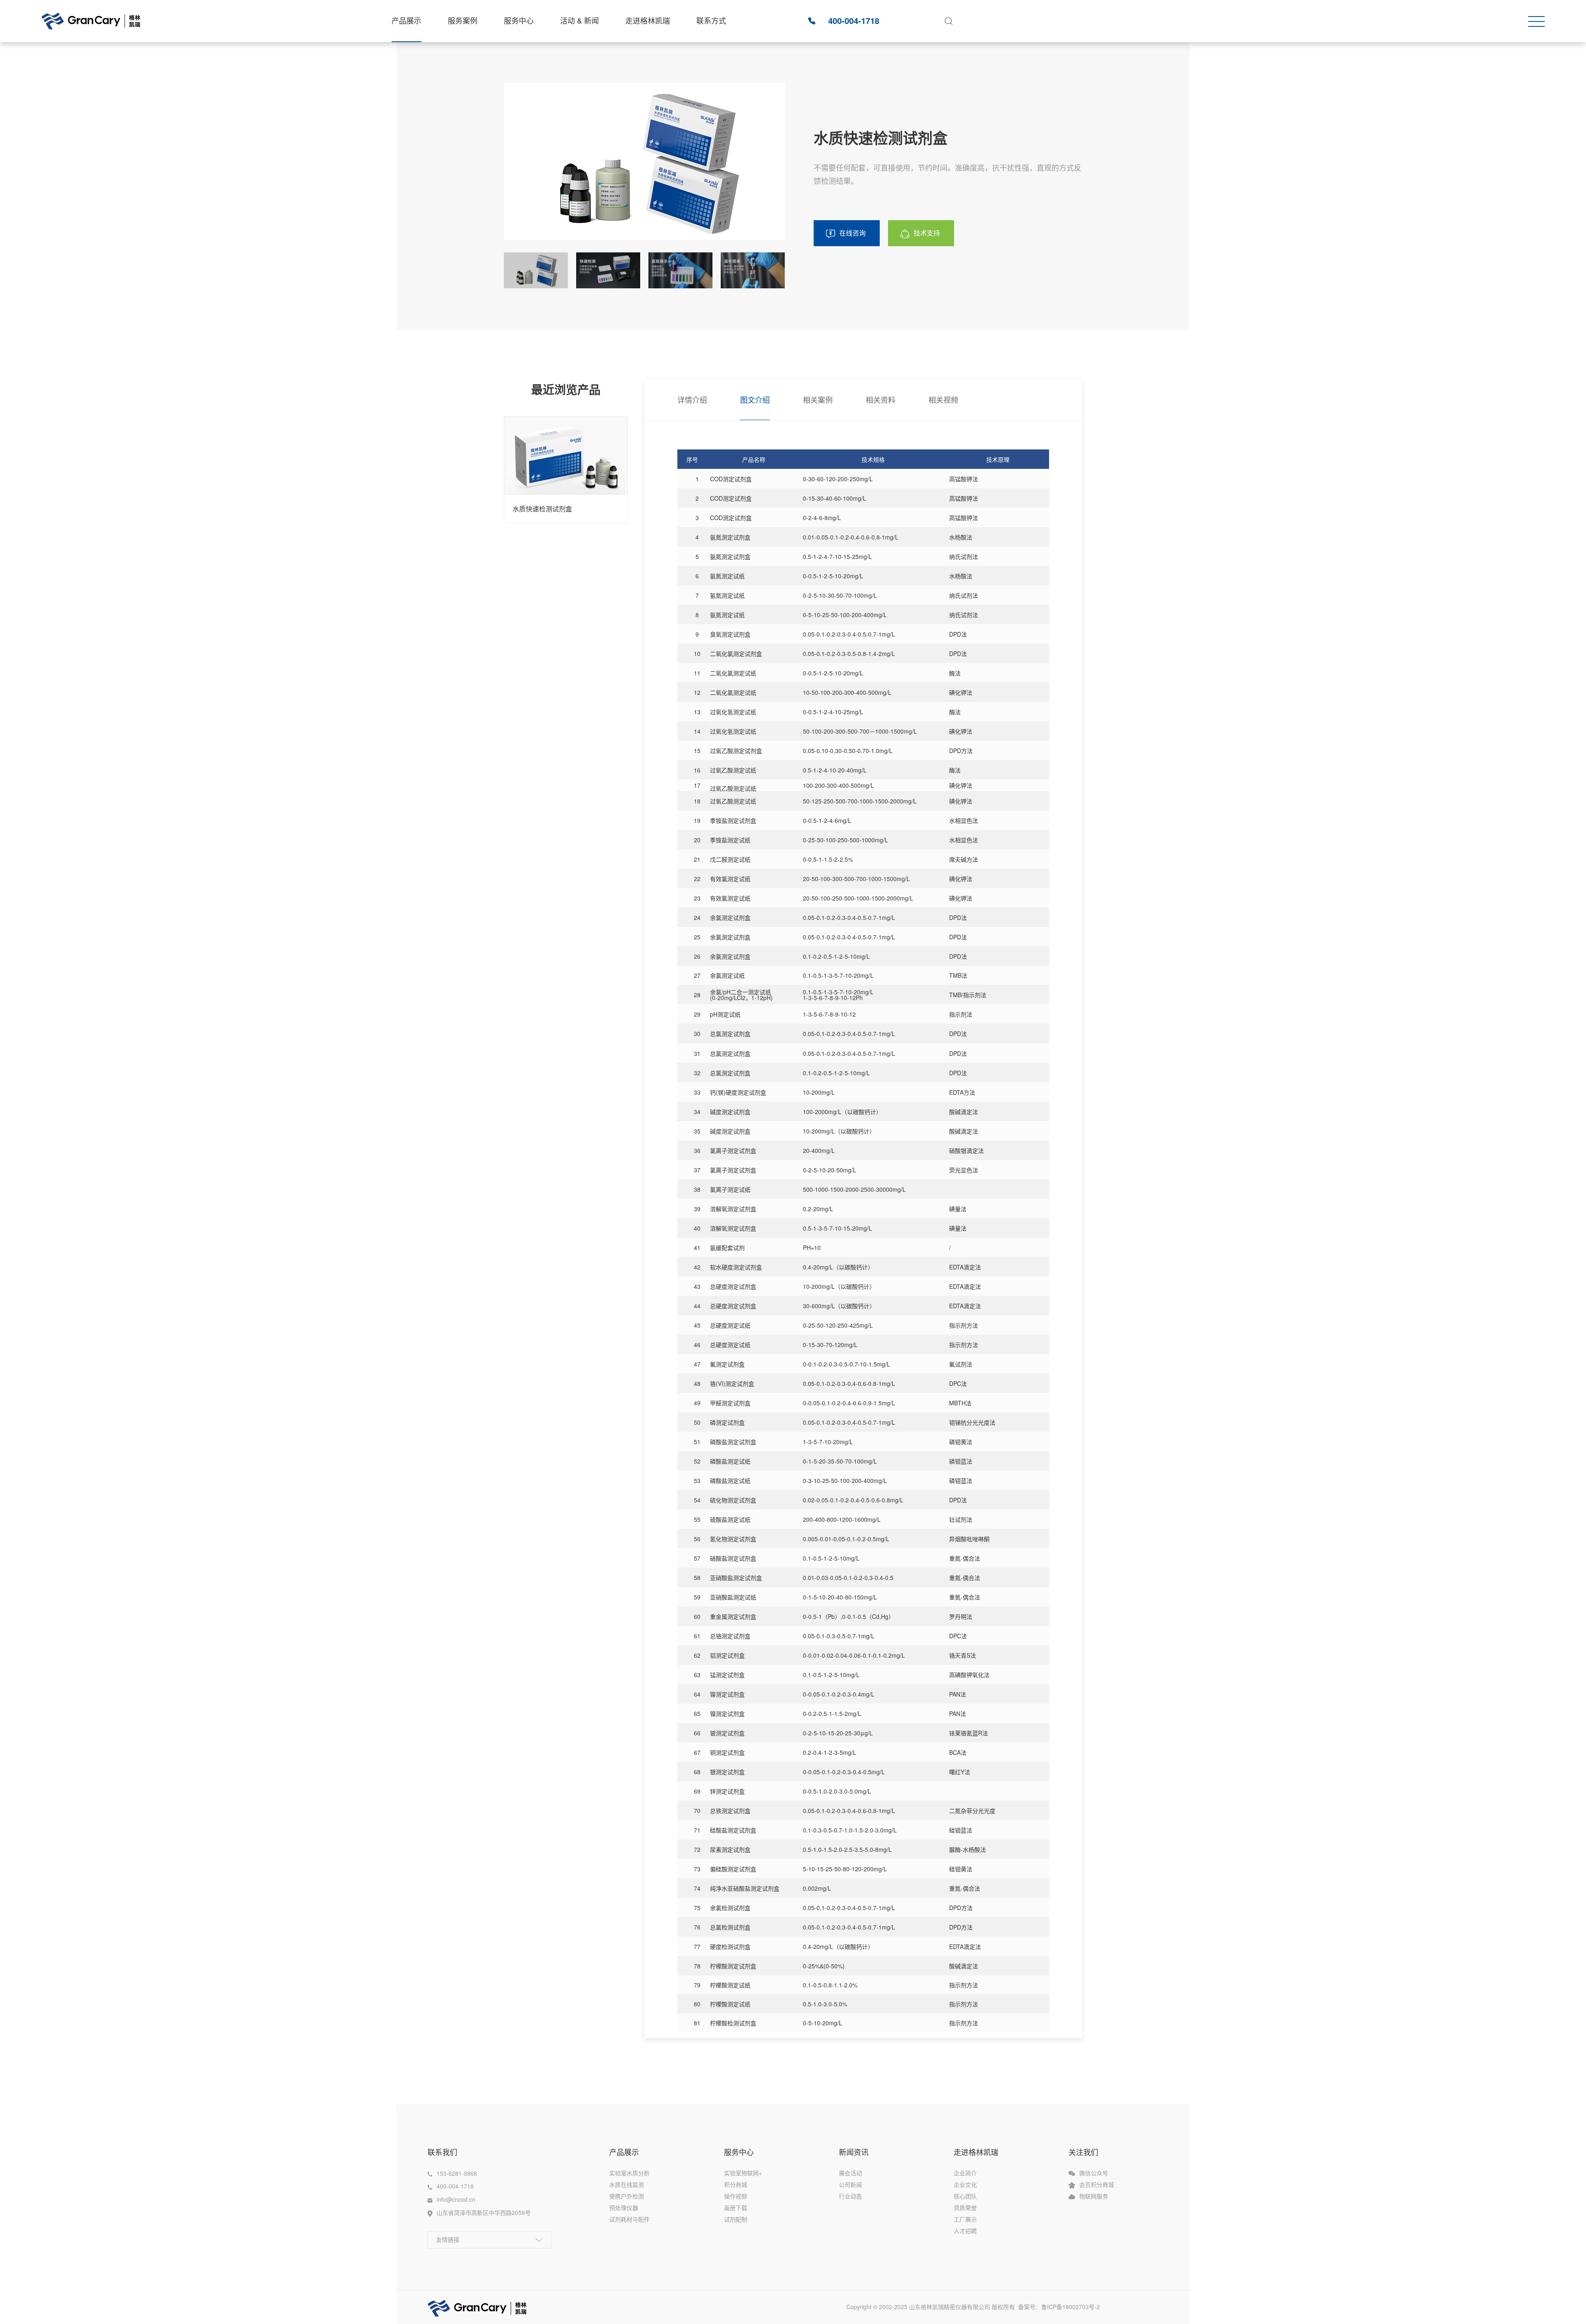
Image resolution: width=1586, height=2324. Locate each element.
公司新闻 (850, 2184)
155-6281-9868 (457, 2173)
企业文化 (965, 2184)
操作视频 (736, 2196)
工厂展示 (965, 2219)
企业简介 (965, 2173)
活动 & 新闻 (579, 20)
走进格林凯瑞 (648, 20)
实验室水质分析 (629, 2173)
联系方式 (711, 20)
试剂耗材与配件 (629, 2219)
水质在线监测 (627, 2184)
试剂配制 (736, 2219)
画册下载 (736, 2208)
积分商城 (736, 2184)
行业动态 (850, 2196)
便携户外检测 (627, 2196)
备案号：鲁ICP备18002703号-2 (1063, 2307)
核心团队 (965, 2196)
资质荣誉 (965, 2208)
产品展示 (406, 20)
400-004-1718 (854, 20)
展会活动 (850, 2173)
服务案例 (463, 20)
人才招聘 (965, 2231)
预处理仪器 (624, 2208)
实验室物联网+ (743, 2173)
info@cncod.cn (456, 2199)
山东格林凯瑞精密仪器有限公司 (950, 2307)
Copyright (860, 2307)
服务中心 (519, 20)
